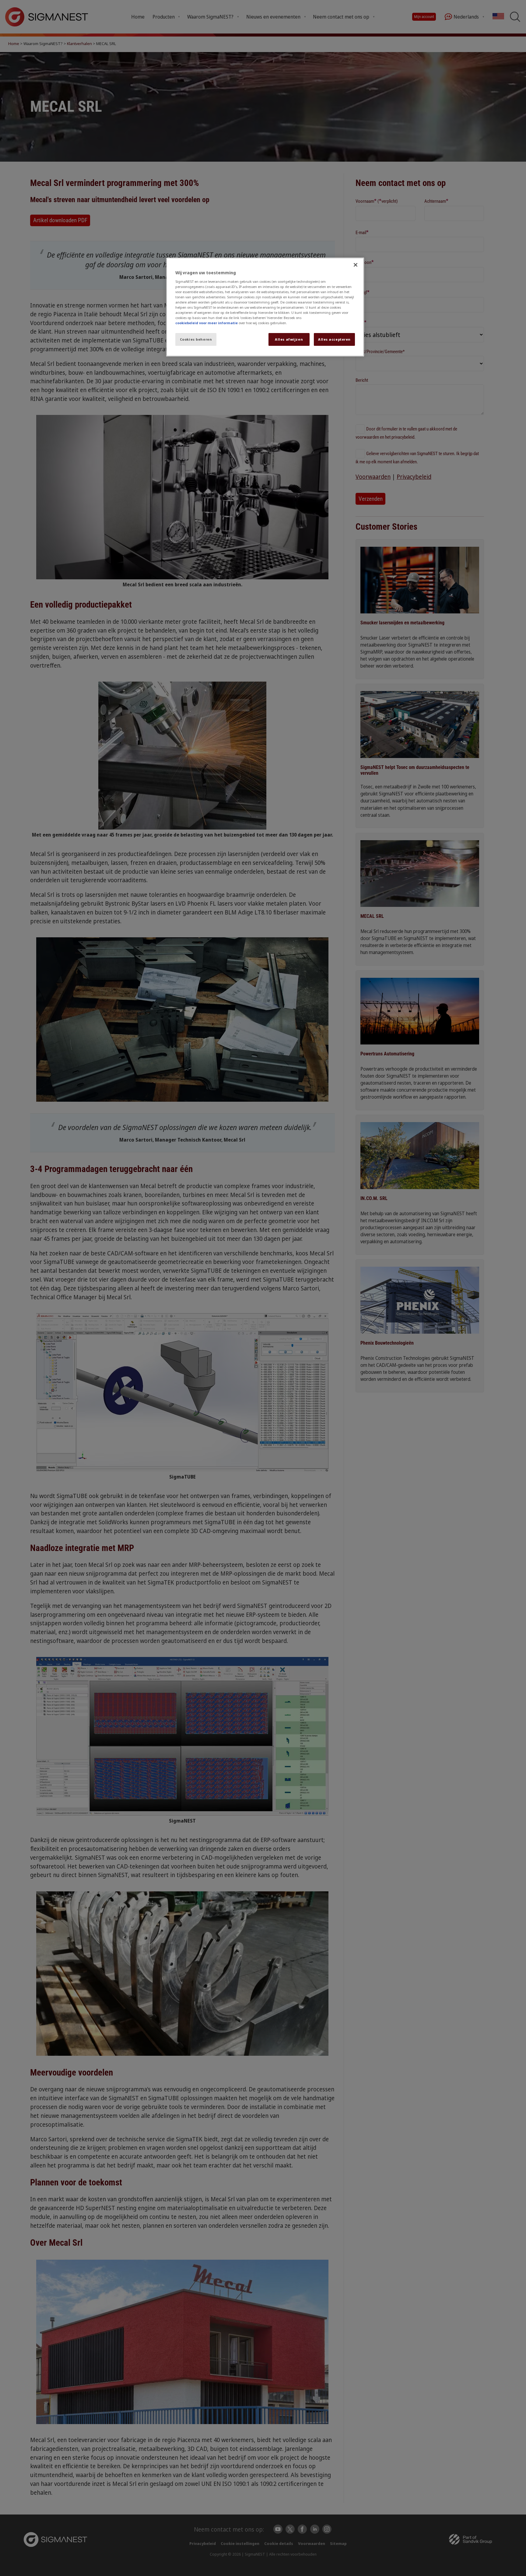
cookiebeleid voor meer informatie (207, 323)
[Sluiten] (356, 265)
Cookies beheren (196, 339)
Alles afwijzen (289, 339)
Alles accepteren (334, 339)
